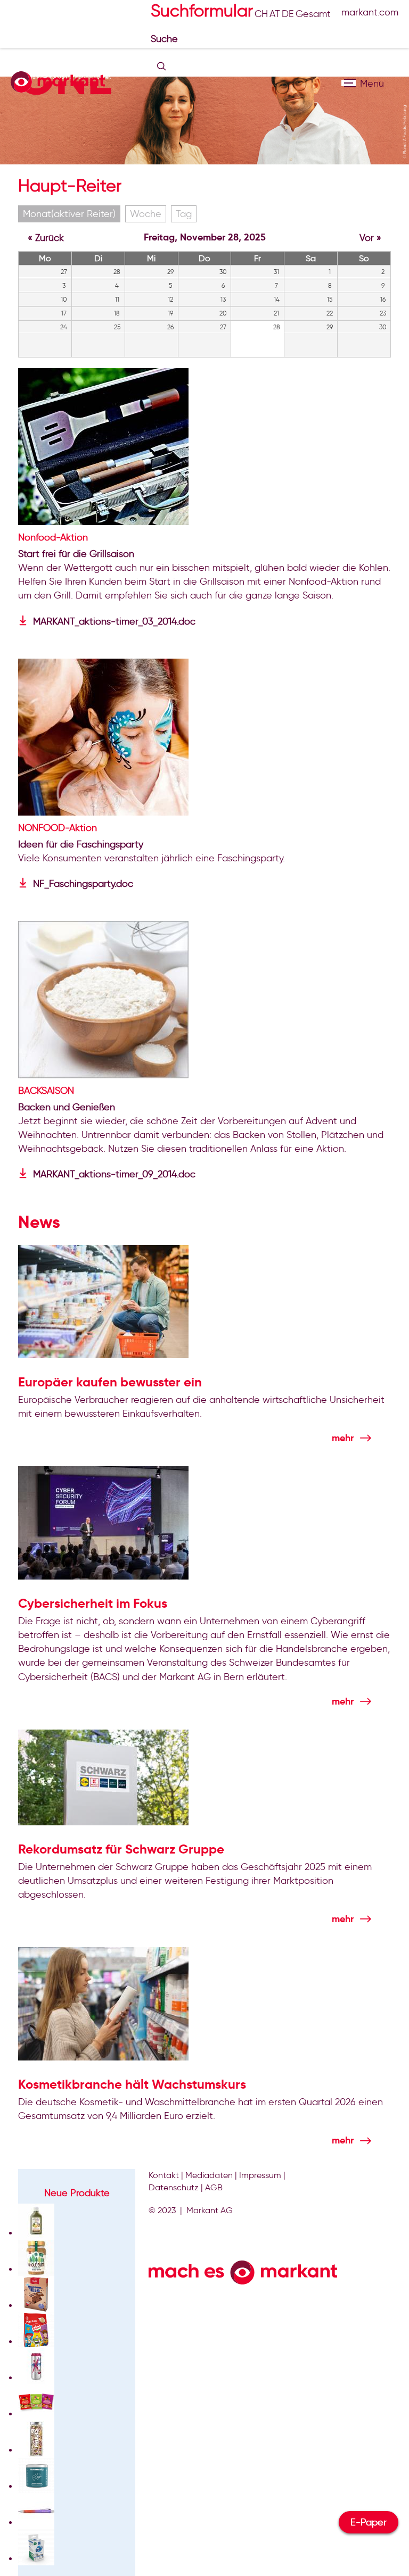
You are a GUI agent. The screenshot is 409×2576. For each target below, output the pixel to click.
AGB (214, 2187)
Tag (184, 214)
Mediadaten (209, 2175)
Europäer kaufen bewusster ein (110, 1382)
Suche (166, 39)
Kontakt (164, 2175)
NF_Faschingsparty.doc (83, 884)
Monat (69, 214)
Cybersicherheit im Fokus (93, 1603)
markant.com (370, 12)
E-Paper (369, 2522)
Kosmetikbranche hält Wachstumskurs (132, 2084)
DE (288, 14)
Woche (146, 214)
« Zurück (46, 238)
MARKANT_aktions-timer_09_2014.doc (114, 1174)
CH (261, 14)
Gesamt (313, 14)
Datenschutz (174, 2187)
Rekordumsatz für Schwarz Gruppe (121, 1849)
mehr (343, 1438)
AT (275, 14)
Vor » (370, 238)
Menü (349, 83)
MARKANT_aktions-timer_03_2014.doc (114, 621)
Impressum (260, 2175)
